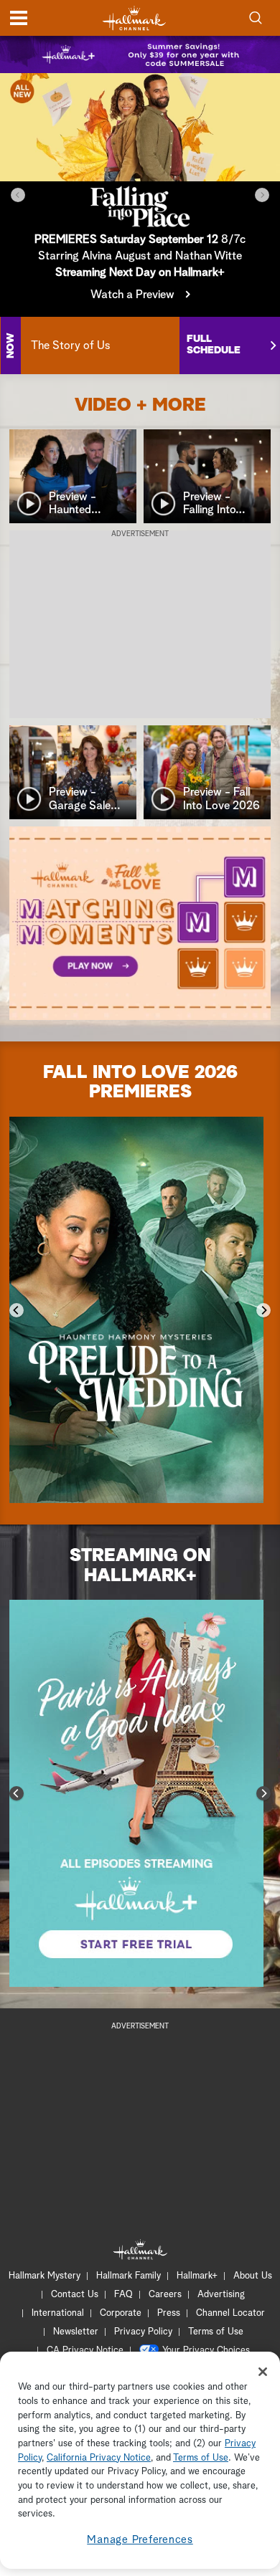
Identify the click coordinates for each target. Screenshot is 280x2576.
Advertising (221, 2295)
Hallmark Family (129, 2276)
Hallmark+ (197, 2276)
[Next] (262, 195)
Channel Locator (230, 2313)
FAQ (123, 2295)
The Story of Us (70, 345)
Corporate (121, 2313)
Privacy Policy (143, 2332)
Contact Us (75, 2295)
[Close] (263, 2372)
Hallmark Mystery (45, 2276)
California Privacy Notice (99, 2458)
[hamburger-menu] (19, 18)
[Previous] (18, 195)
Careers (165, 2295)
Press (169, 2313)
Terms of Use (216, 2332)
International (58, 2313)
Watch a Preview (132, 295)
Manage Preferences (140, 2540)
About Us (253, 2276)
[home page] (134, 18)
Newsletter (76, 2332)
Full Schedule (214, 345)
